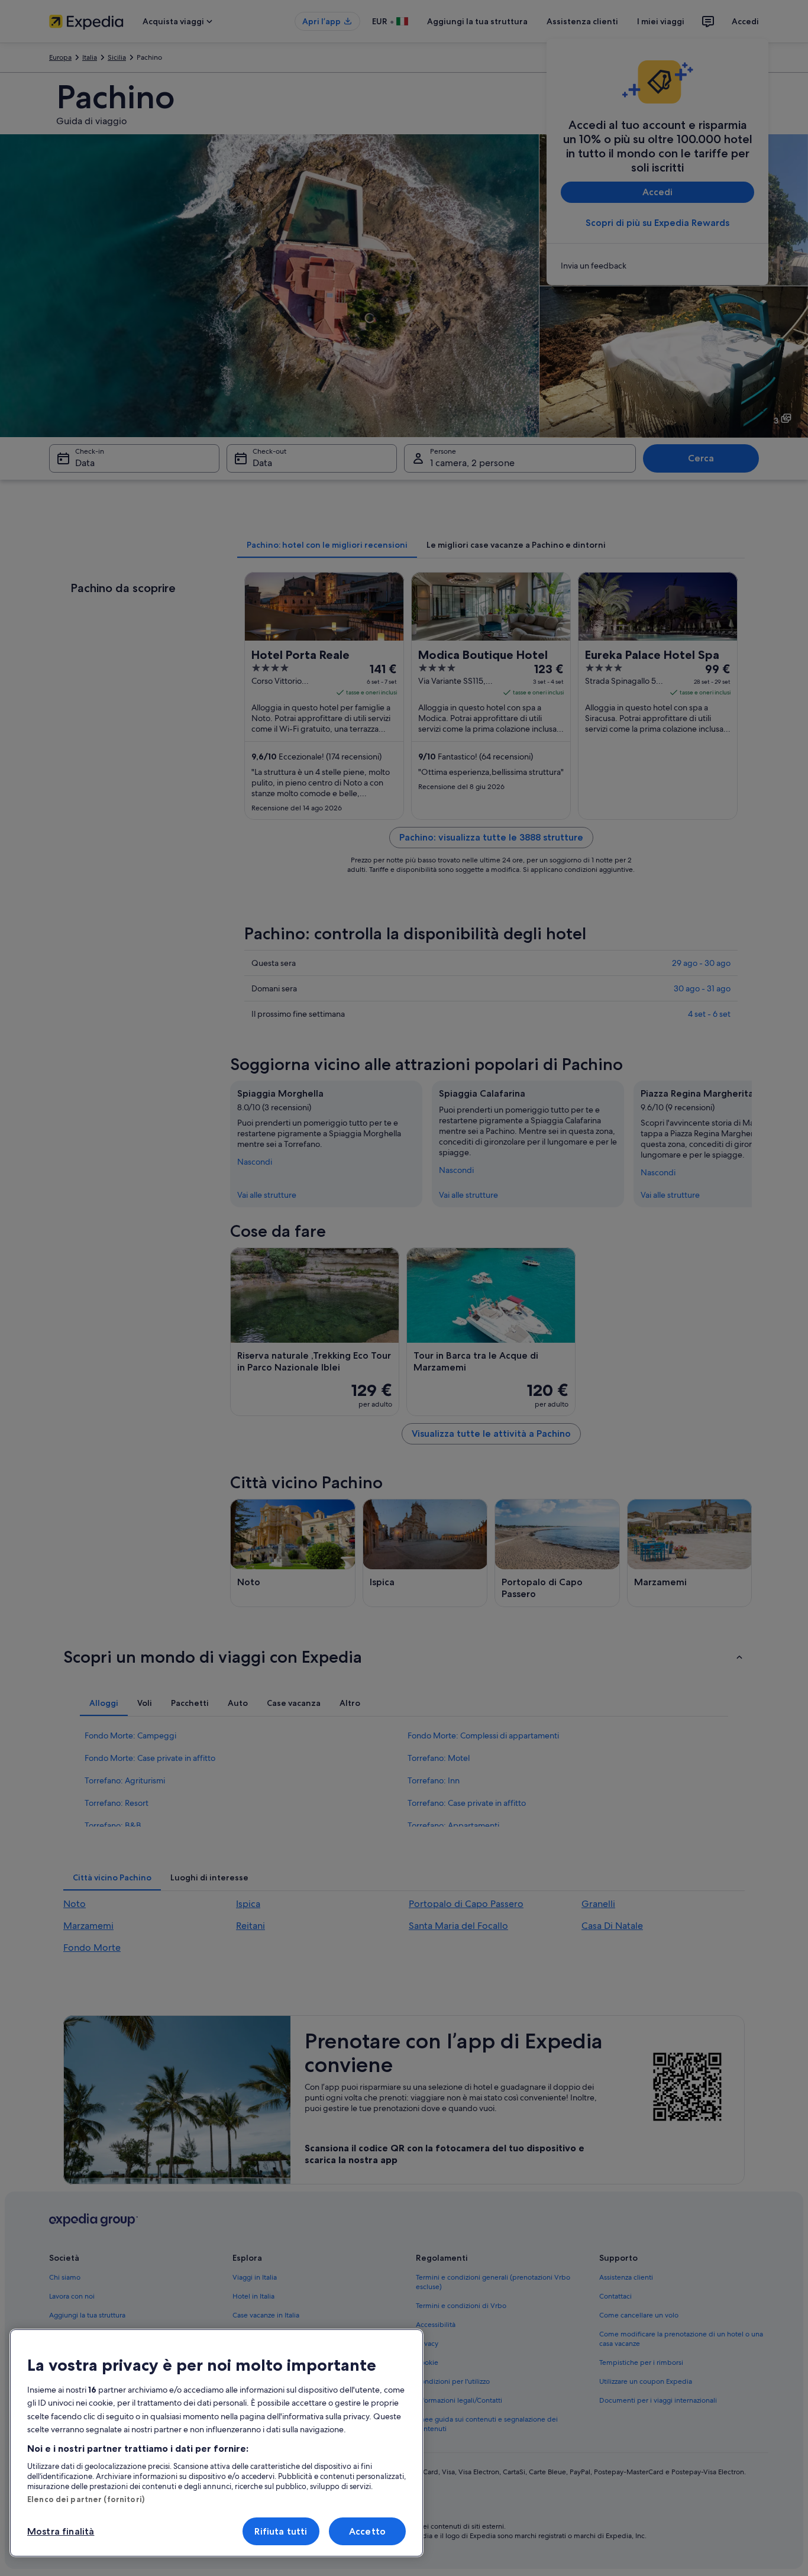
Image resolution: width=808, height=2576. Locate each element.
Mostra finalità (61, 2531)
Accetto (367, 2531)
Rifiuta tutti (281, 2531)
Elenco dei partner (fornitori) (86, 2499)
